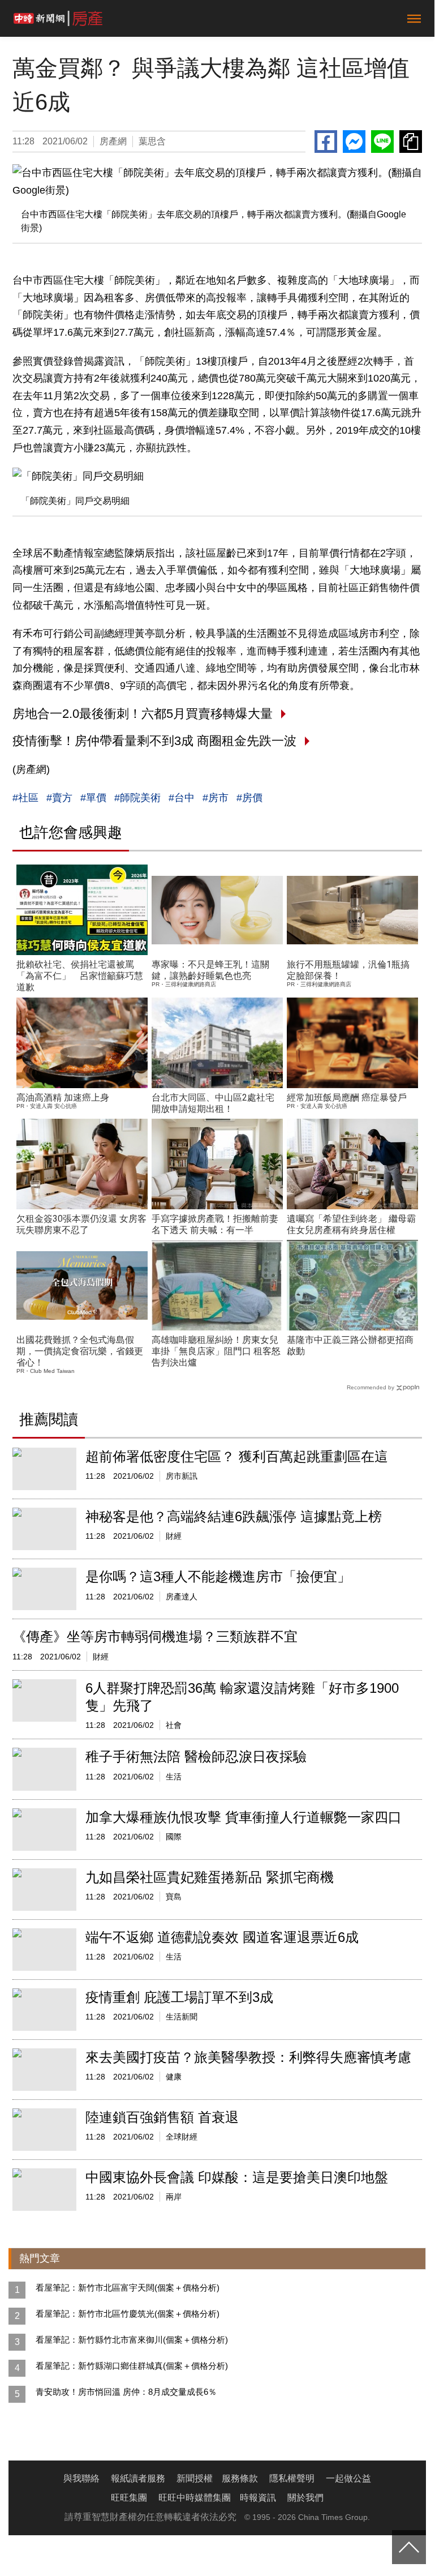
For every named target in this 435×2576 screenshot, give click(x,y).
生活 (174, 1777)
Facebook (326, 142)
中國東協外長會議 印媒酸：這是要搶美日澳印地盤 (237, 2177)
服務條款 (240, 2478)
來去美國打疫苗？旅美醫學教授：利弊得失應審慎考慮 (248, 2057)
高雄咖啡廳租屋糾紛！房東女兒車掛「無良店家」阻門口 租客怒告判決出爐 (216, 1351)
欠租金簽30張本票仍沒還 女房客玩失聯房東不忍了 (81, 1224)
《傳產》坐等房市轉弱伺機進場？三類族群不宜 (155, 1636)
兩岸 (174, 2197)
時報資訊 (258, 2498)
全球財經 (182, 2137)
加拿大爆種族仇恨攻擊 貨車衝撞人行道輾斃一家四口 (244, 1817)
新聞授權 (195, 2478)
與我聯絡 (81, 2478)
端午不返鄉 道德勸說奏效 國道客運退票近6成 (222, 1937)
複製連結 (411, 142)
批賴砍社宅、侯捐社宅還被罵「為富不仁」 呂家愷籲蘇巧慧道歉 (80, 976)
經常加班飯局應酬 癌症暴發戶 (347, 1097)
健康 (174, 2077)
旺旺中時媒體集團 (195, 2498)
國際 (174, 1837)
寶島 (174, 1897)
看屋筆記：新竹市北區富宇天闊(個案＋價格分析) (128, 2288)
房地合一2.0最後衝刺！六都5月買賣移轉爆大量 (143, 714)
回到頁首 (409, 2547)
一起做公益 (348, 2478)
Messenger (354, 142)
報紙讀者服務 (138, 2478)
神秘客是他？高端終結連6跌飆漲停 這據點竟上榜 (234, 1516)
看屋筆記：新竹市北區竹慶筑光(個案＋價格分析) (128, 2314)
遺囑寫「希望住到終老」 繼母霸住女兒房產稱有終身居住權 (351, 1224)
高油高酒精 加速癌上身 (63, 1097)
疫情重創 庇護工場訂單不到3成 (179, 1997)
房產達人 (182, 1597)
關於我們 (305, 2498)
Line (382, 142)
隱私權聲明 (292, 2478)
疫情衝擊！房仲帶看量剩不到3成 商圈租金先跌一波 (154, 741)
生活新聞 (182, 2017)
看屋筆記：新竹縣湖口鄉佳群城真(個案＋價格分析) (132, 2366)
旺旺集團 (129, 2498)
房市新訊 (182, 1476)
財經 (174, 1536)
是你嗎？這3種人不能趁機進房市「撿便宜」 (218, 1576)
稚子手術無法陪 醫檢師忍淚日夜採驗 (196, 1756)
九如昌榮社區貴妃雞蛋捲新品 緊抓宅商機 (210, 1877)
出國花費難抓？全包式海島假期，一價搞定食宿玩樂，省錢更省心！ (80, 1351)
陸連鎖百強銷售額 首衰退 (162, 2117)
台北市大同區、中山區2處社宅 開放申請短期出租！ (213, 1103)
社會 (174, 1725)
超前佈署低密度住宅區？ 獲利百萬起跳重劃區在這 (237, 1456)
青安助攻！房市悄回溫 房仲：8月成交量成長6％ (126, 2392)
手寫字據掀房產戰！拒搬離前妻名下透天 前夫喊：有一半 (215, 1224)
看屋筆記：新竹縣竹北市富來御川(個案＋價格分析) (132, 2340)
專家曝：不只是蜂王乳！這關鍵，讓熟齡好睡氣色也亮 (210, 970)
